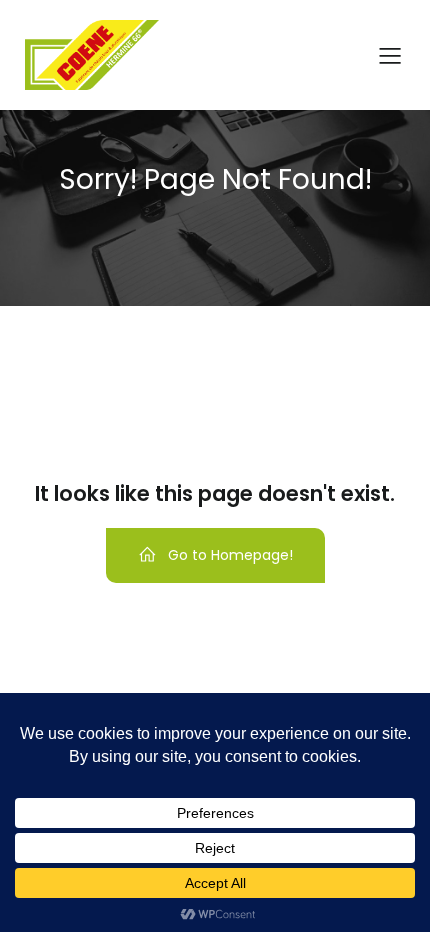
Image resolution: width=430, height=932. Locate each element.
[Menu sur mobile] (390, 55)
